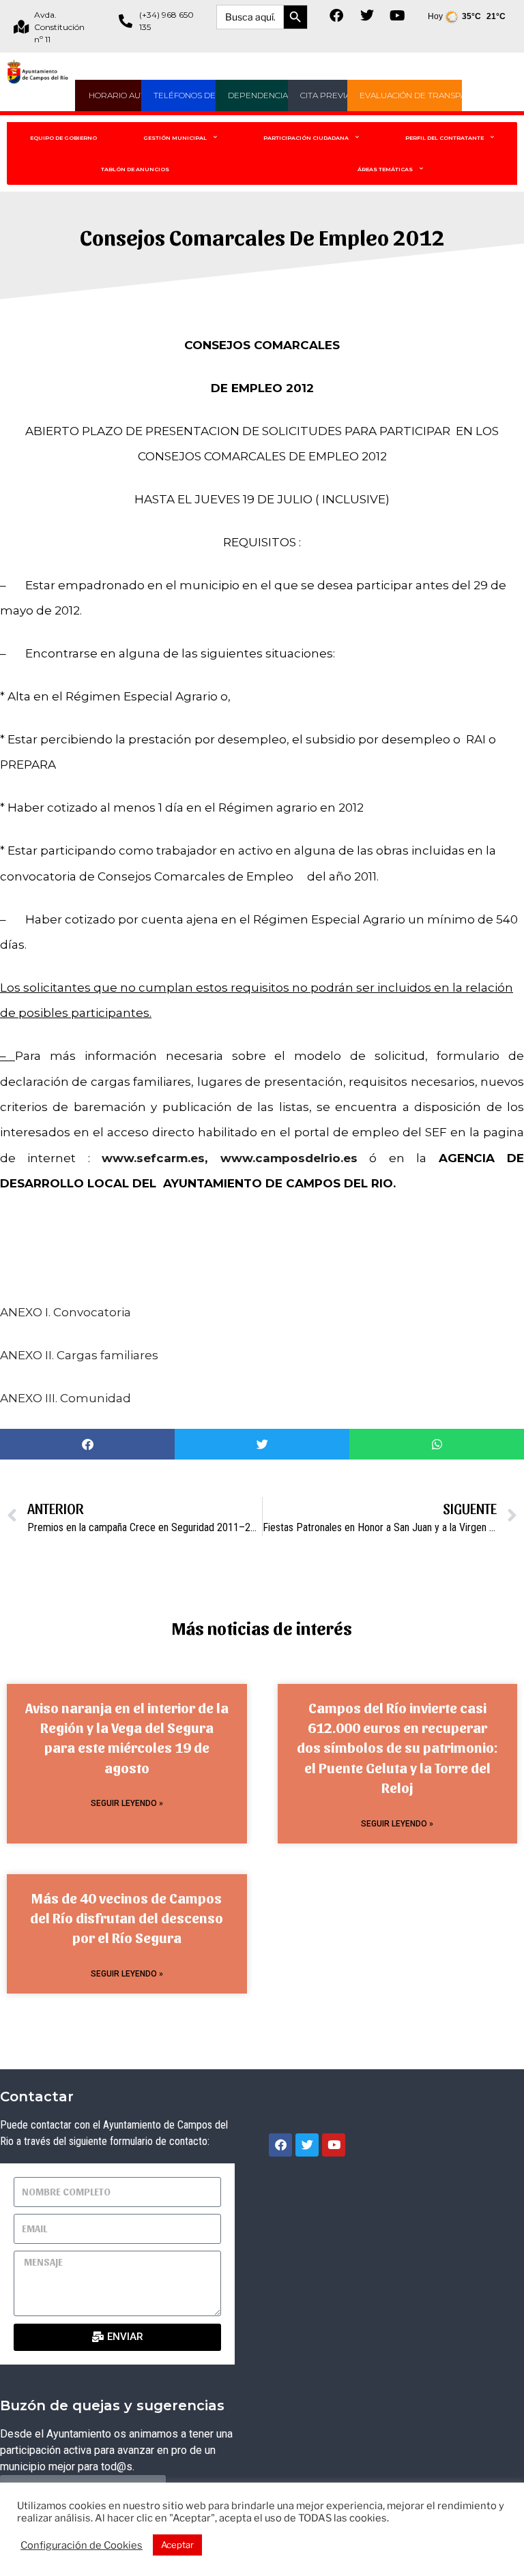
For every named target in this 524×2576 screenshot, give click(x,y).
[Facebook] (336, 16)
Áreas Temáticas (385, 169)
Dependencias (260, 95)
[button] (87, 1444)
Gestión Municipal (175, 138)
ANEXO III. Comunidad (65, 1398)
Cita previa (325, 95)
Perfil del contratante (445, 138)
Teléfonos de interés (203, 95)
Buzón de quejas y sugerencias (112, 2405)
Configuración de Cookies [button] (82, 2545)
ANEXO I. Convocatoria (65, 1312)
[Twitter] (367, 16)
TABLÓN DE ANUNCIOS (135, 169)
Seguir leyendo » (127, 1803)
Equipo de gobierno (63, 138)
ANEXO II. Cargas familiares (79, 1355)
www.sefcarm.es (153, 1158)
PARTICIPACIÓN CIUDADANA (306, 138)
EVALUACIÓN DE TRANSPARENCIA (428, 95)
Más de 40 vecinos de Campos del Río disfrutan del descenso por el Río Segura (127, 1918)
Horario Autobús (129, 95)
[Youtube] (398, 16)
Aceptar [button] (177, 2545)
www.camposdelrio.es (289, 1158)
